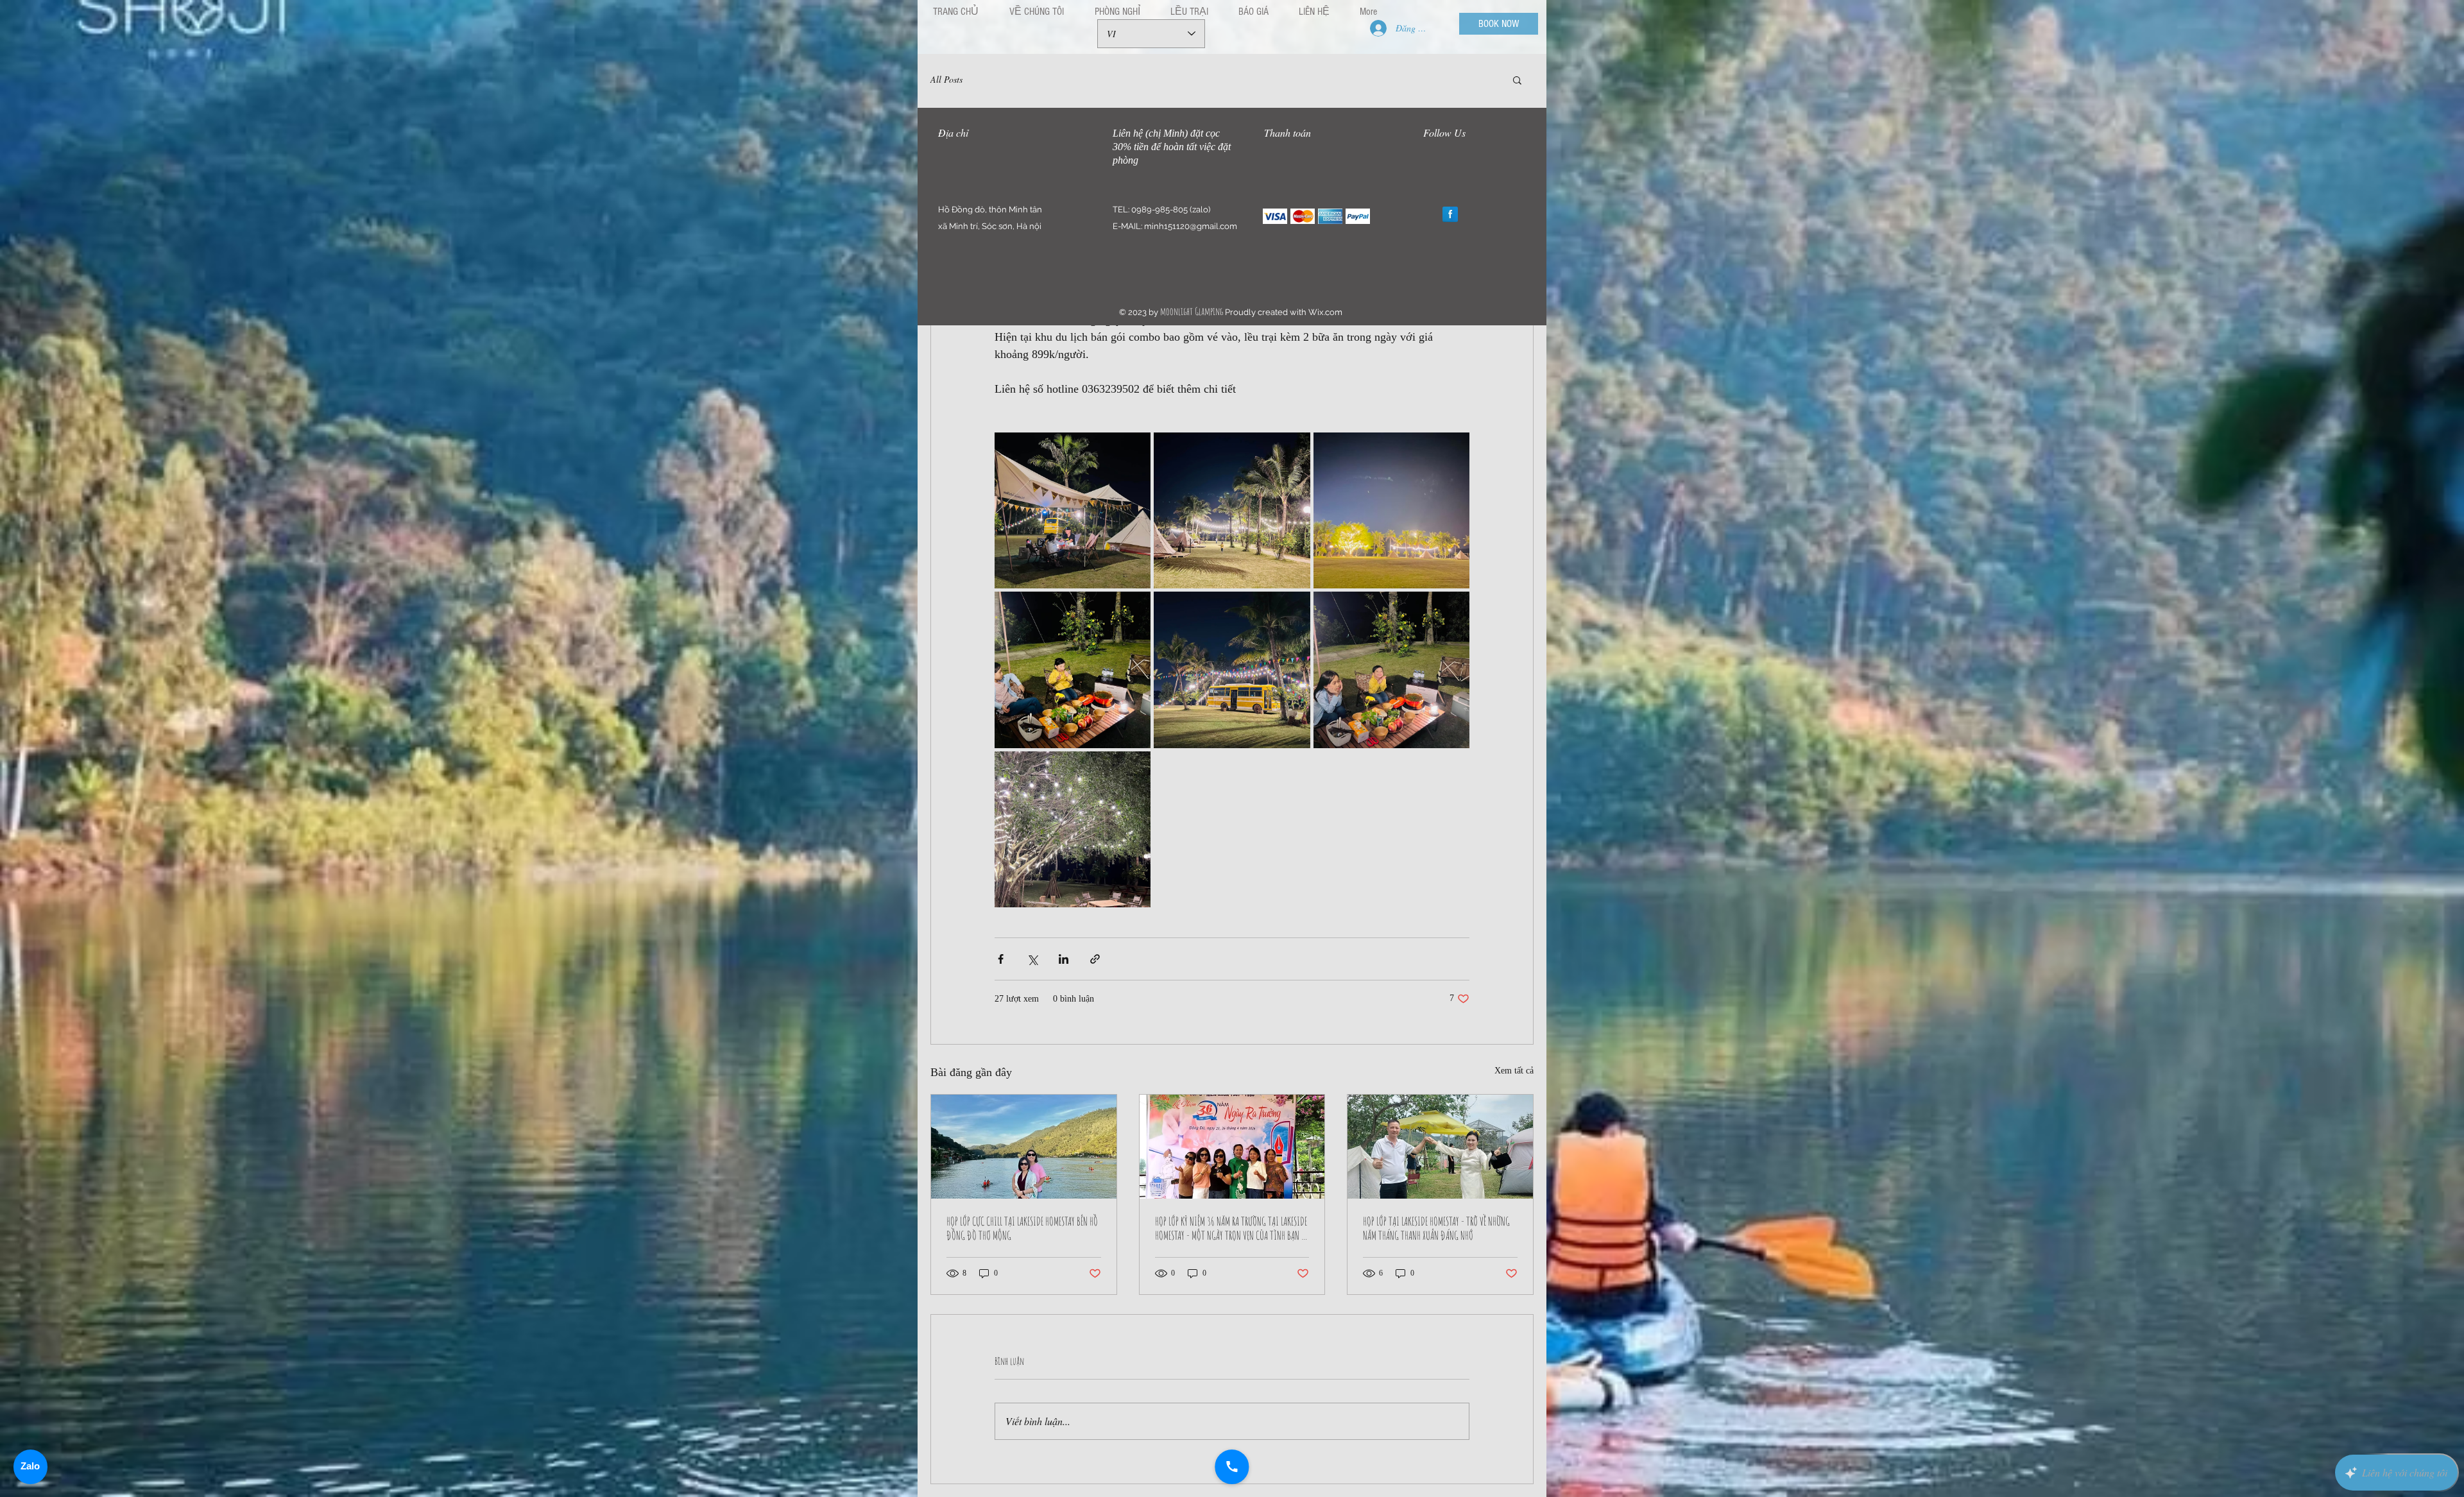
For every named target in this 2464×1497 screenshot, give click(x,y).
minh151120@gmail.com (1191, 226)
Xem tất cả (1514, 1071)
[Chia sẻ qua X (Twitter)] (1032, 959)
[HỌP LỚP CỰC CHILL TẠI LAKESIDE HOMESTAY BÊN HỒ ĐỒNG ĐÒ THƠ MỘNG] (1024, 1147)
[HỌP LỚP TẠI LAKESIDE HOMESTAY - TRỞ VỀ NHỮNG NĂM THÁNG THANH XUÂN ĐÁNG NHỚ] (1440, 1147)
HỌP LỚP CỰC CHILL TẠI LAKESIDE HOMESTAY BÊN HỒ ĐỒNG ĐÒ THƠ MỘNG (1022, 1228)
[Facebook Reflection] (1450, 214)
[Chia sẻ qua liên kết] (1095, 959)
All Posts (946, 79)
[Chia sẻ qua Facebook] (1001, 959)
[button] (1517, 80)
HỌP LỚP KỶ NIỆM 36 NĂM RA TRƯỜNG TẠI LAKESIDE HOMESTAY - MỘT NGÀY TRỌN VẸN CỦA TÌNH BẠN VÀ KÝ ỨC (1232, 1228)
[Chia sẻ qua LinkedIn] (1064, 959)
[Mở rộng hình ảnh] (1073, 510)
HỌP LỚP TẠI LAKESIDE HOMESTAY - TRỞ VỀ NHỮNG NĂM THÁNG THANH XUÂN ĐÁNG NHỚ (1436, 1228)
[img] (1275, 216)
